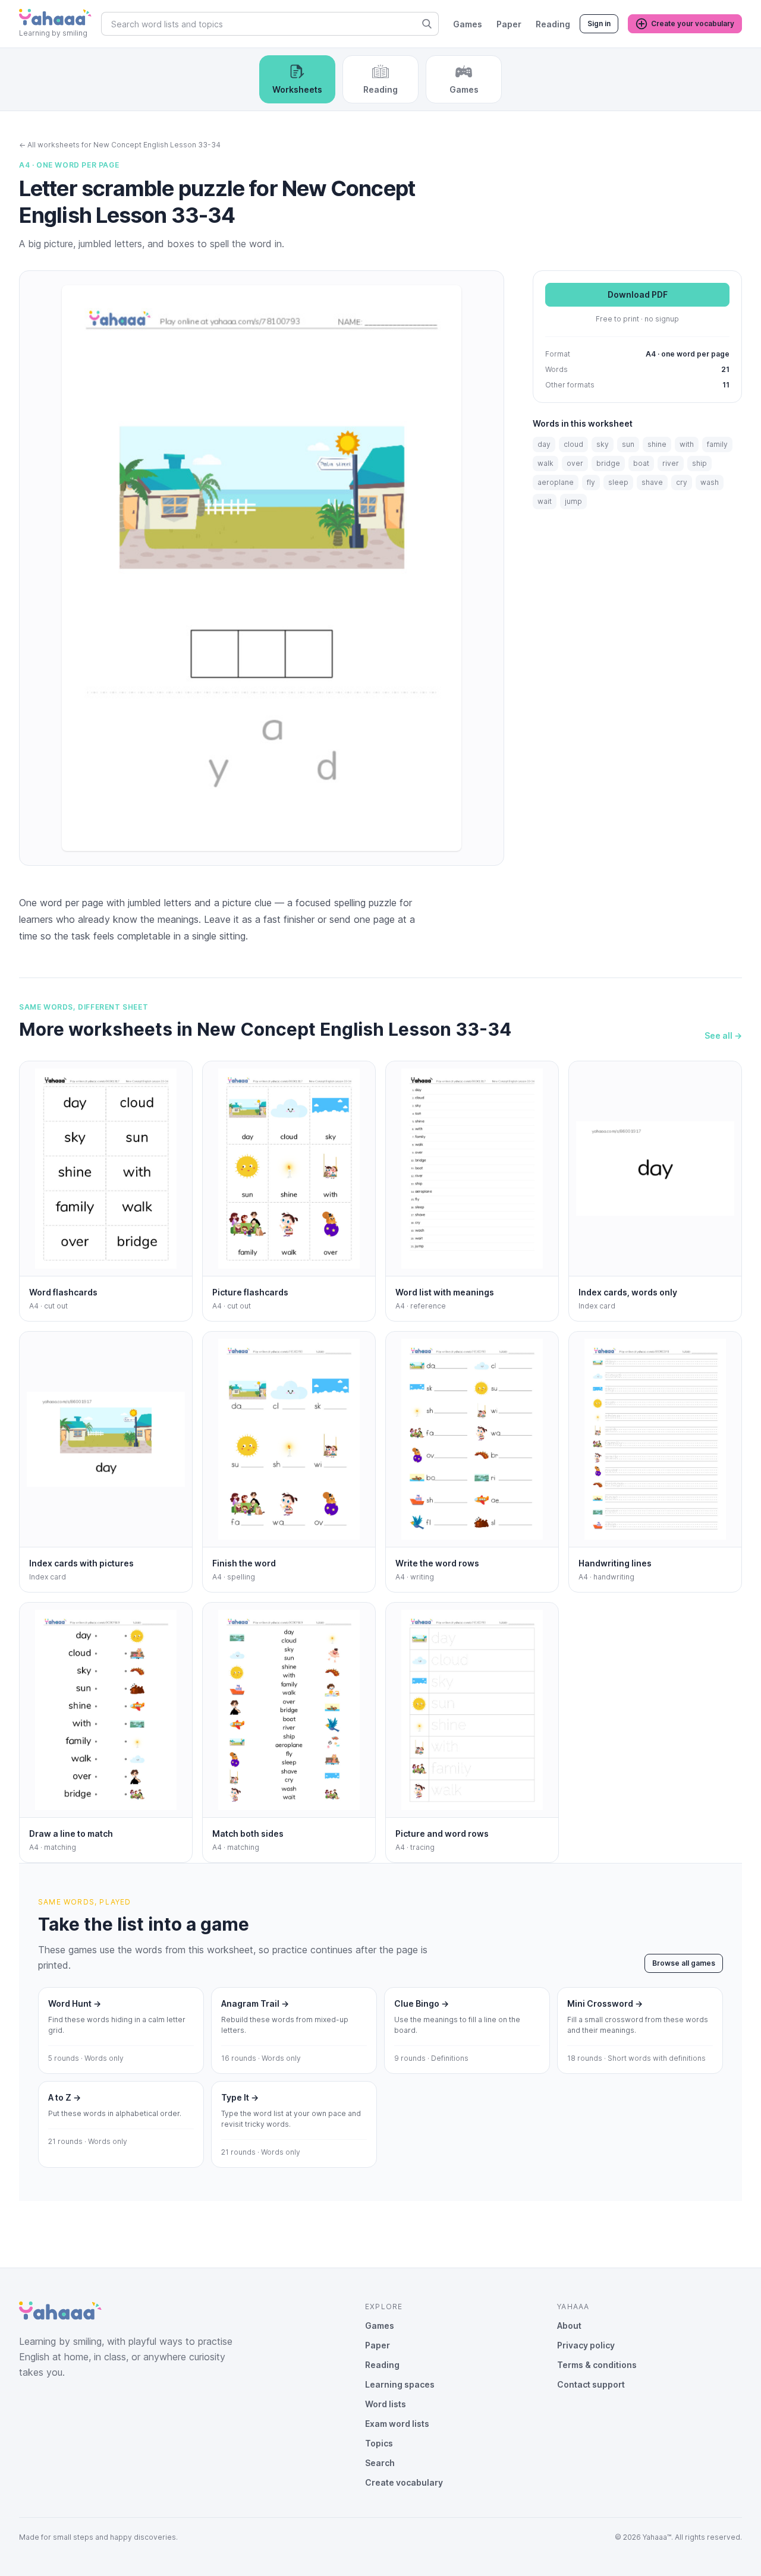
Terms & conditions (597, 2365)
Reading (553, 24)
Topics (379, 2443)
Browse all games (684, 1963)
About (569, 2326)
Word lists (386, 2404)
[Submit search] (427, 24)
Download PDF (638, 295)
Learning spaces (400, 2384)
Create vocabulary (404, 2482)
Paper (509, 24)
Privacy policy (586, 2345)
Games (468, 24)
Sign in (599, 23)
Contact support (591, 2384)
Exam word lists (397, 2424)
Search (380, 2463)
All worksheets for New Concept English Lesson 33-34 (120, 145)
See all (723, 1035)
